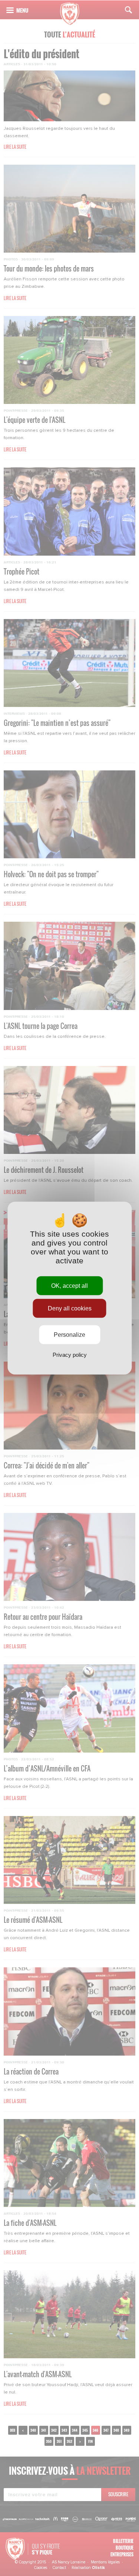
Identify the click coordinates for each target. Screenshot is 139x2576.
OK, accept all (69, 1285)
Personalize (69, 1335)
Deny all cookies (70, 1308)
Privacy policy (70, 1355)
